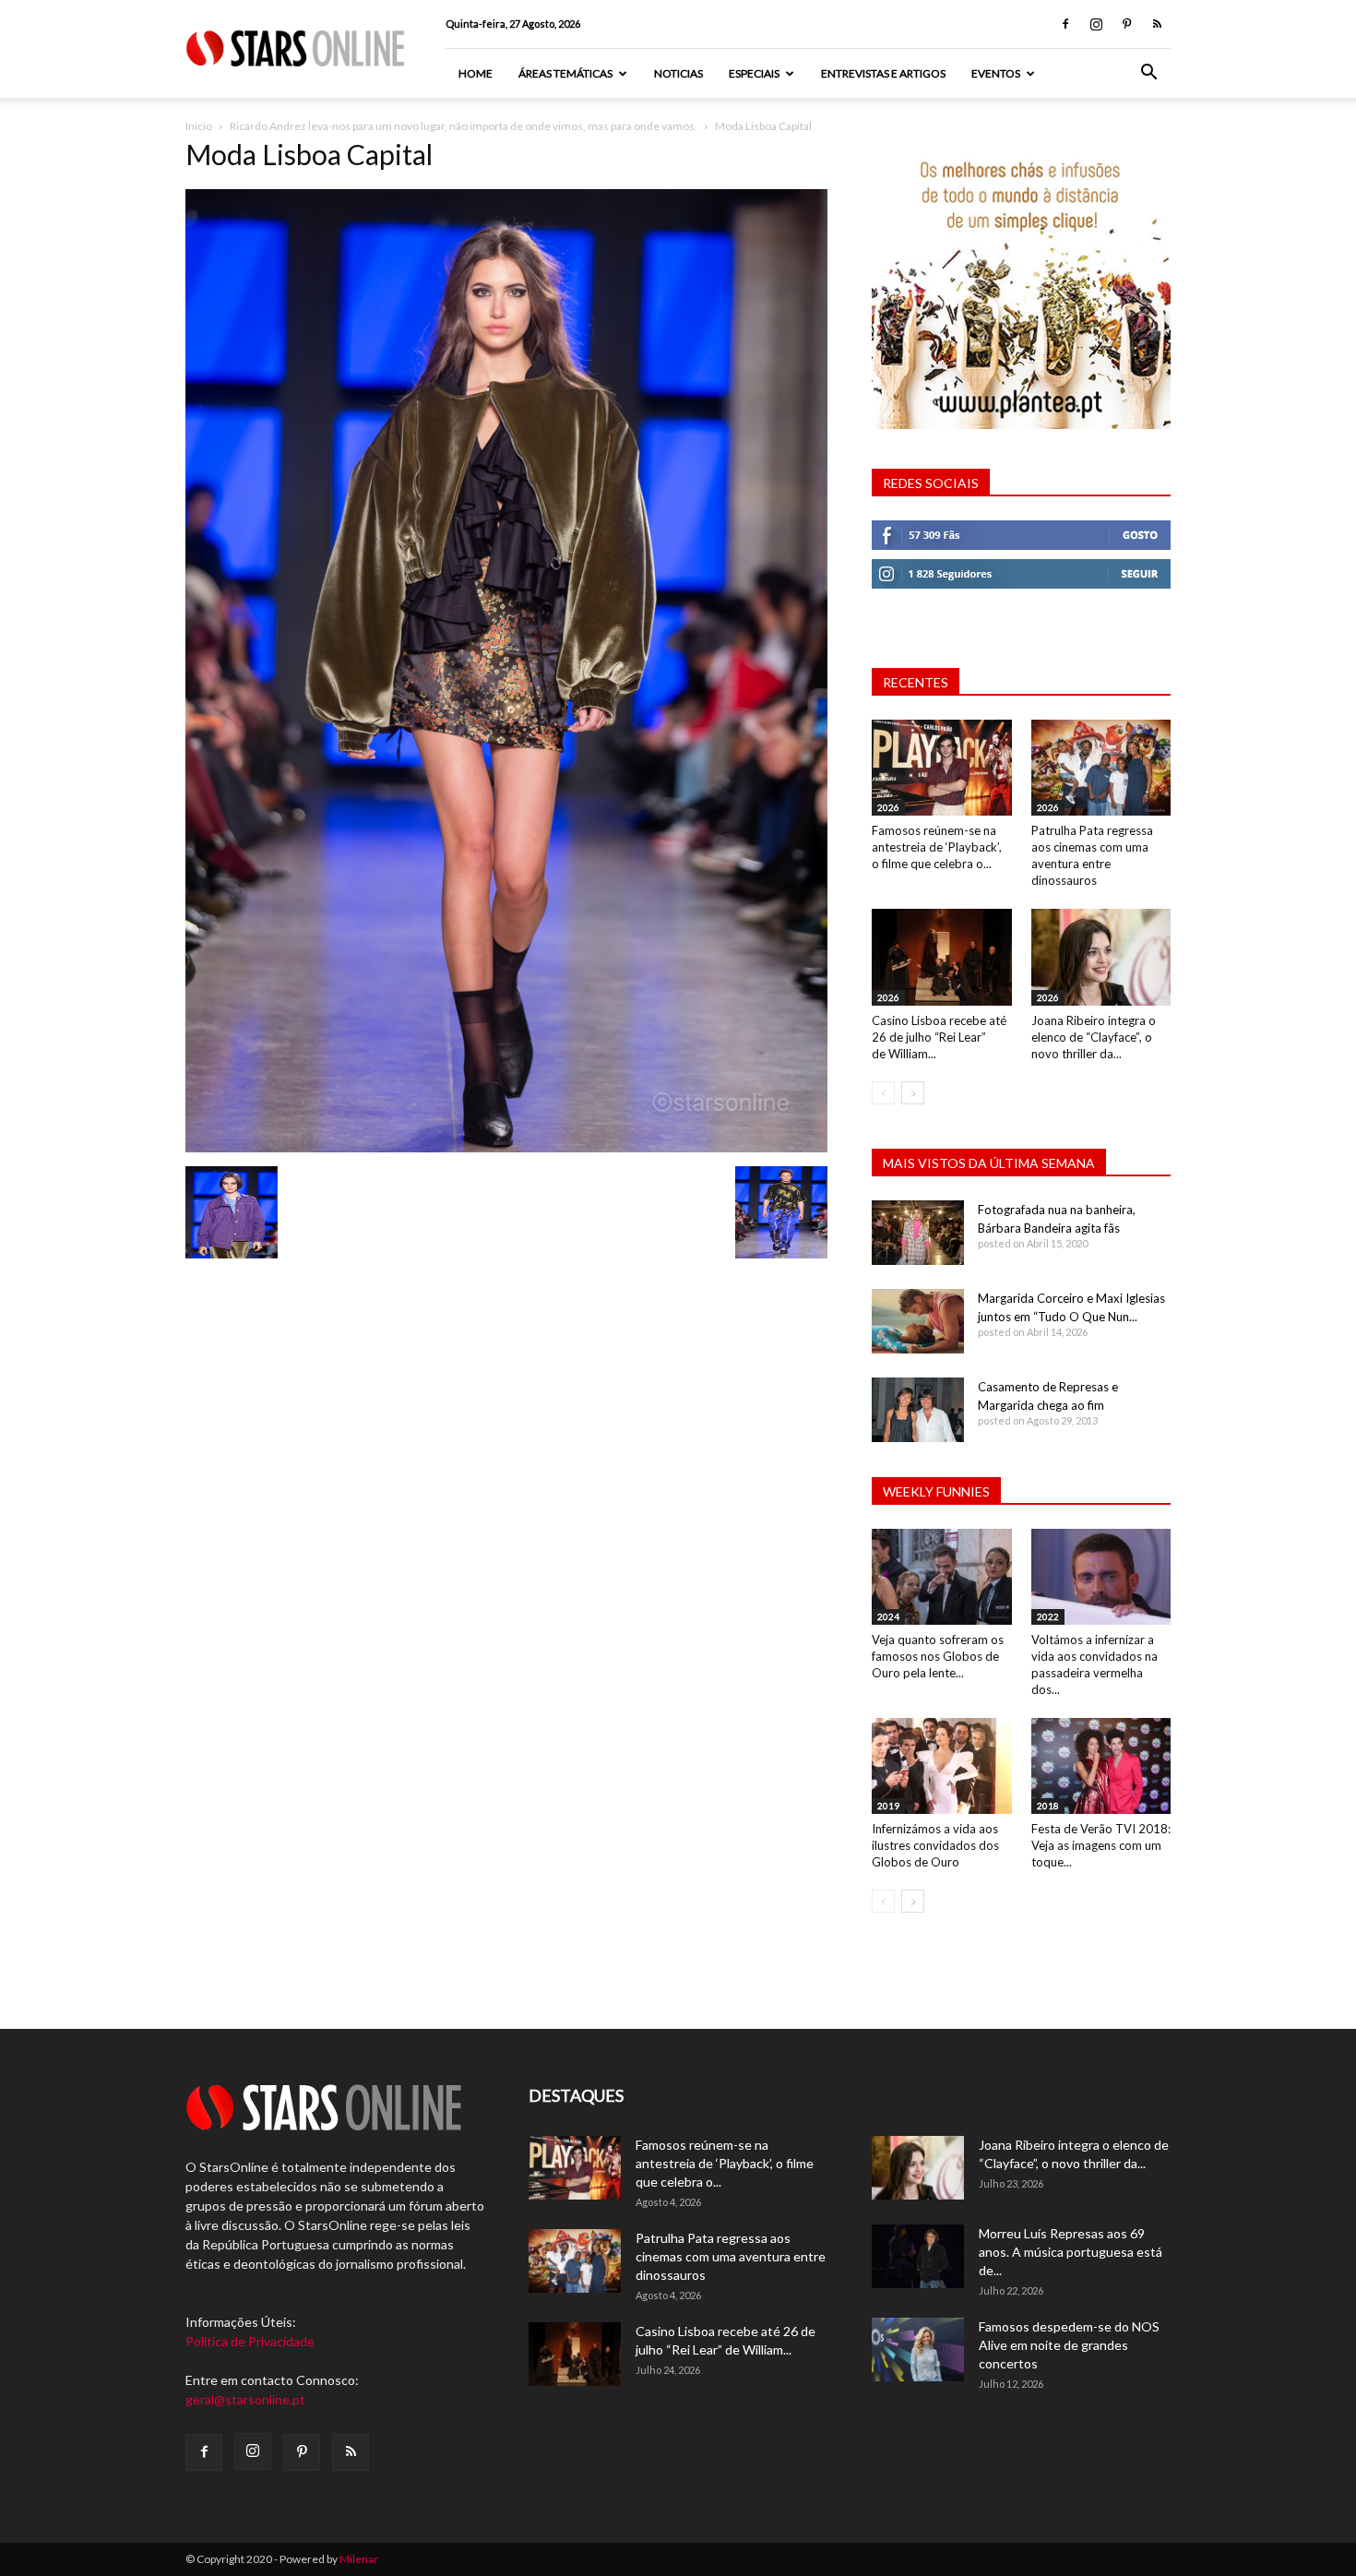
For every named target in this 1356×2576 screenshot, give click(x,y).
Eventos (996, 73)
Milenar (359, 2559)
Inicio (199, 126)
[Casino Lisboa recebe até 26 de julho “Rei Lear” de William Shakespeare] (942, 957)
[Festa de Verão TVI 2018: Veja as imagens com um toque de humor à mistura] (1101, 1766)
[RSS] (1157, 24)
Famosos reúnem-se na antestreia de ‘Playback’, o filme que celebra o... (937, 847)
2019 (888, 1806)
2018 (1048, 1806)
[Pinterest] (1126, 24)
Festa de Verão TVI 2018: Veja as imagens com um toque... (1101, 1845)
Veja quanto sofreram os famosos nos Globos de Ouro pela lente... (938, 1656)
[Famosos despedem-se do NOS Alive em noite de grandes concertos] (918, 2349)
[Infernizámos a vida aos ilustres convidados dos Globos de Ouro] (942, 1766)
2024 (888, 1616)
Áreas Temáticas (565, 73)
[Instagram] (1096, 24)
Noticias (678, 73)
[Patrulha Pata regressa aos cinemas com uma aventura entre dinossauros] (1101, 768)
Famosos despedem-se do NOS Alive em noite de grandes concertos (1069, 2345)
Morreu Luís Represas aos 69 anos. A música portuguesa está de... (1071, 2252)
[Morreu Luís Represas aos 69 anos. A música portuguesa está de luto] (918, 2256)
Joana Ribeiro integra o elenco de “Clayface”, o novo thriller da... (1094, 1037)
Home (476, 73)
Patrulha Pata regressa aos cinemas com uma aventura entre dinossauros (731, 2256)
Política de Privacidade (250, 2341)
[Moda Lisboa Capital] (506, 1147)
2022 (1048, 1616)
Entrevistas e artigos (883, 73)
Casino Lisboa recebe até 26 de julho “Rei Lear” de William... (939, 1037)
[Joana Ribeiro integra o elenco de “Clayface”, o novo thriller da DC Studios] (1101, 957)
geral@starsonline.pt (245, 2399)
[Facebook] (1065, 24)
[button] (1148, 74)
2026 (888, 807)
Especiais (754, 73)
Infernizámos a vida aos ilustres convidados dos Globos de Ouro (935, 1845)
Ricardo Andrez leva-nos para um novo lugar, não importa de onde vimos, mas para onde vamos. (464, 126)
